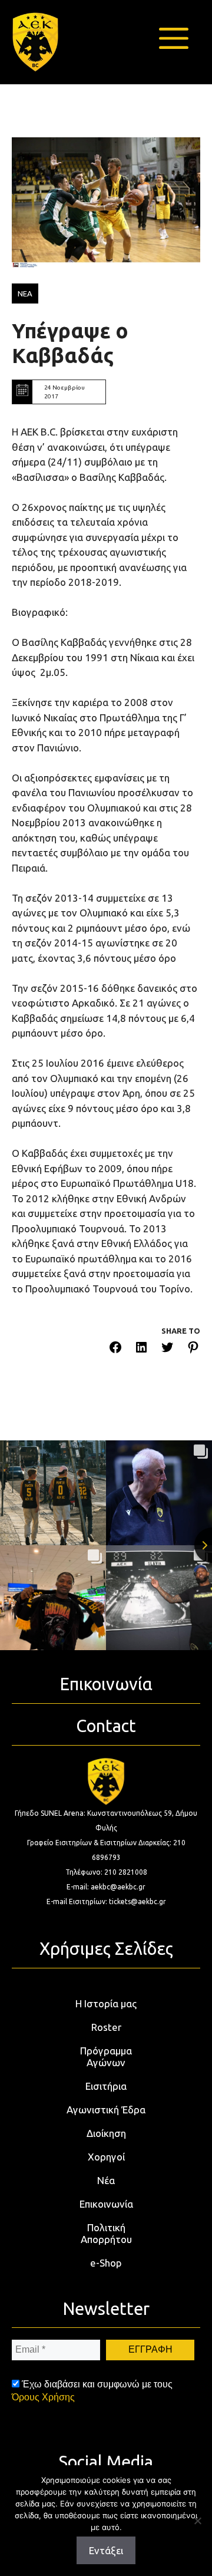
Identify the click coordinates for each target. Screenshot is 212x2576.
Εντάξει (106, 2550)
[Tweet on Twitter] (167, 1349)
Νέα (106, 2180)
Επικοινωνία (106, 2204)
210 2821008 (126, 1872)
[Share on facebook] (115, 1349)
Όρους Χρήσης (43, 2397)
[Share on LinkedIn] (141, 1349)
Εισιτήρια (106, 2086)
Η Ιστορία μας (106, 2003)
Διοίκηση (106, 2133)
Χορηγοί (106, 2157)
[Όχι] (197, 2521)
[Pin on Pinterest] (193, 1349)
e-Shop (106, 2263)
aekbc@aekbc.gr (118, 1887)
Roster (106, 2027)
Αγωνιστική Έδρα (106, 2110)
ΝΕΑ (25, 293)
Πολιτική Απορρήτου (106, 2233)
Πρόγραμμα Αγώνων (106, 2056)
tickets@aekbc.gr (138, 1902)
